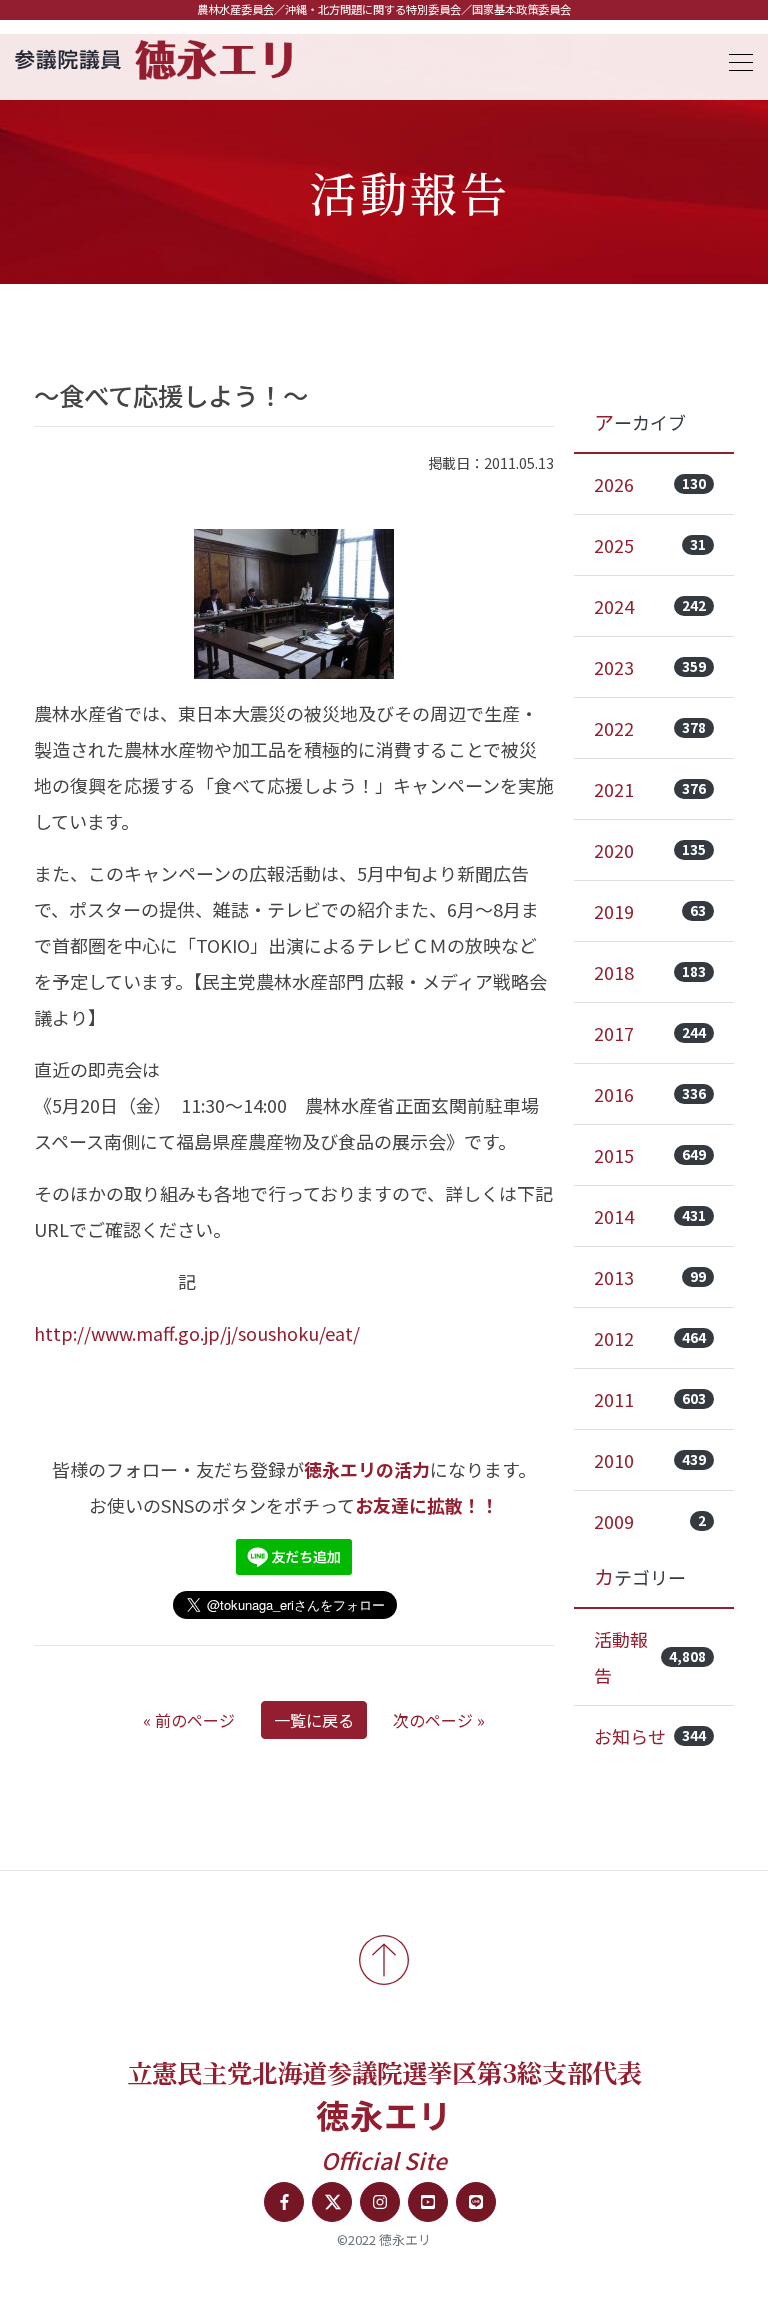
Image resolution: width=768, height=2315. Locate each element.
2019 (650, 911)
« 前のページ (189, 1720)
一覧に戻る (314, 1720)
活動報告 (650, 1657)
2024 (650, 606)
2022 (650, 728)
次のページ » (439, 1720)
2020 (650, 850)
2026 (650, 484)
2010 (650, 1460)
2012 (650, 1338)
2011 (650, 1399)
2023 (650, 667)
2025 (650, 545)
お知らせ (650, 1736)
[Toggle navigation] (735, 59)
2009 (650, 1521)
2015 (650, 1155)
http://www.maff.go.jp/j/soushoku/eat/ (197, 1333)
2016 (650, 1094)
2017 (650, 1033)
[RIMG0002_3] (294, 604)
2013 (650, 1277)
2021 (650, 789)
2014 (650, 1216)
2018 (650, 972)
